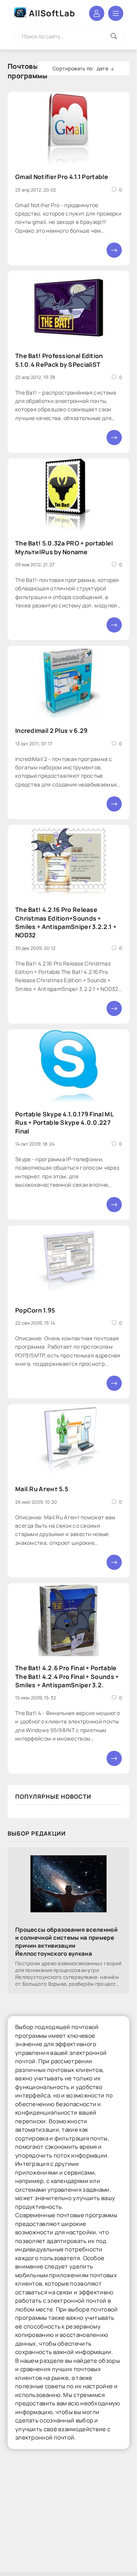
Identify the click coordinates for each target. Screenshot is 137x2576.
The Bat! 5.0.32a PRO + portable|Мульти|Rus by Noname (64, 547)
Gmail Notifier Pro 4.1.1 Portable (62, 177)
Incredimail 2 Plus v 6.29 (52, 731)
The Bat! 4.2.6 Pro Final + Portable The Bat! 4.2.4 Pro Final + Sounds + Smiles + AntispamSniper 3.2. (67, 1676)
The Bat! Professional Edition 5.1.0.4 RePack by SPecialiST (59, 360)
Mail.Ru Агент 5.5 (42, 1489)
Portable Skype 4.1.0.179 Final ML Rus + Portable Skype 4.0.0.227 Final (64, 1123)
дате (103, 68)
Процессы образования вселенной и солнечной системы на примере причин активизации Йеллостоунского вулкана (66, 1942)
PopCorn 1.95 (35, 1310)
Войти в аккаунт (97, 13)
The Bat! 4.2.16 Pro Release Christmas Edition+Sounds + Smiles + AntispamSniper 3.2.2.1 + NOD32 (66, 922)
